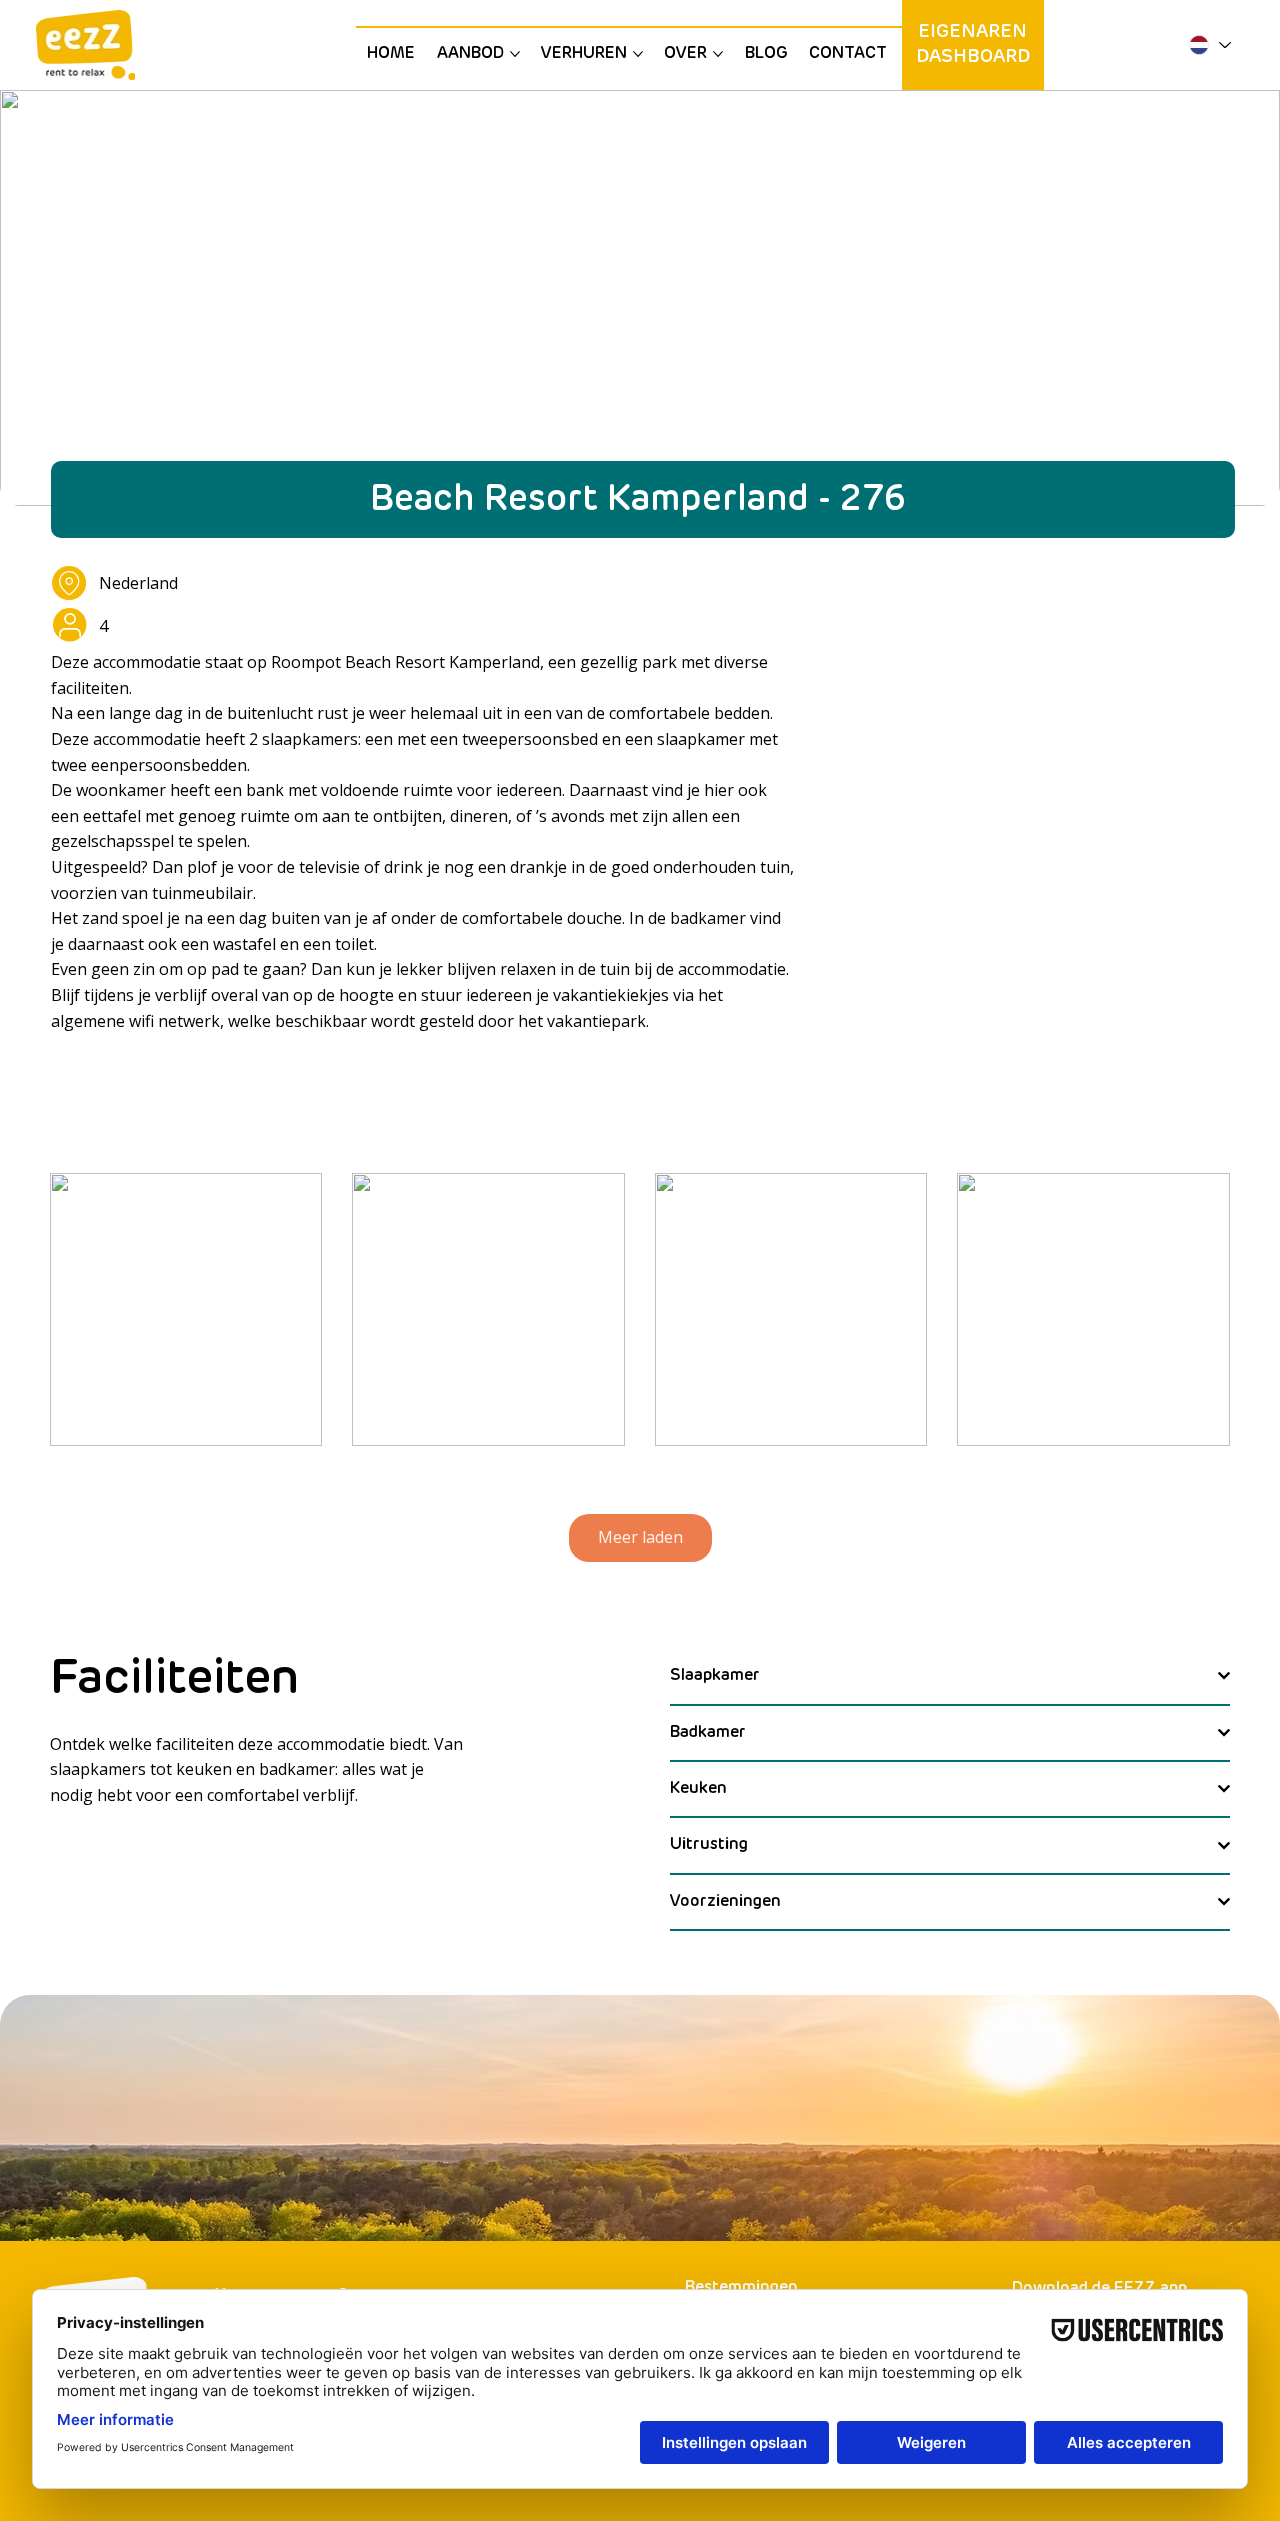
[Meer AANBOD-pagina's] (515, 54)
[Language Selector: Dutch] (1209, 45)
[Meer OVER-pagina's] (718, 54)
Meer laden (640, 1537)
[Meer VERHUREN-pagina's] (638, 54)
